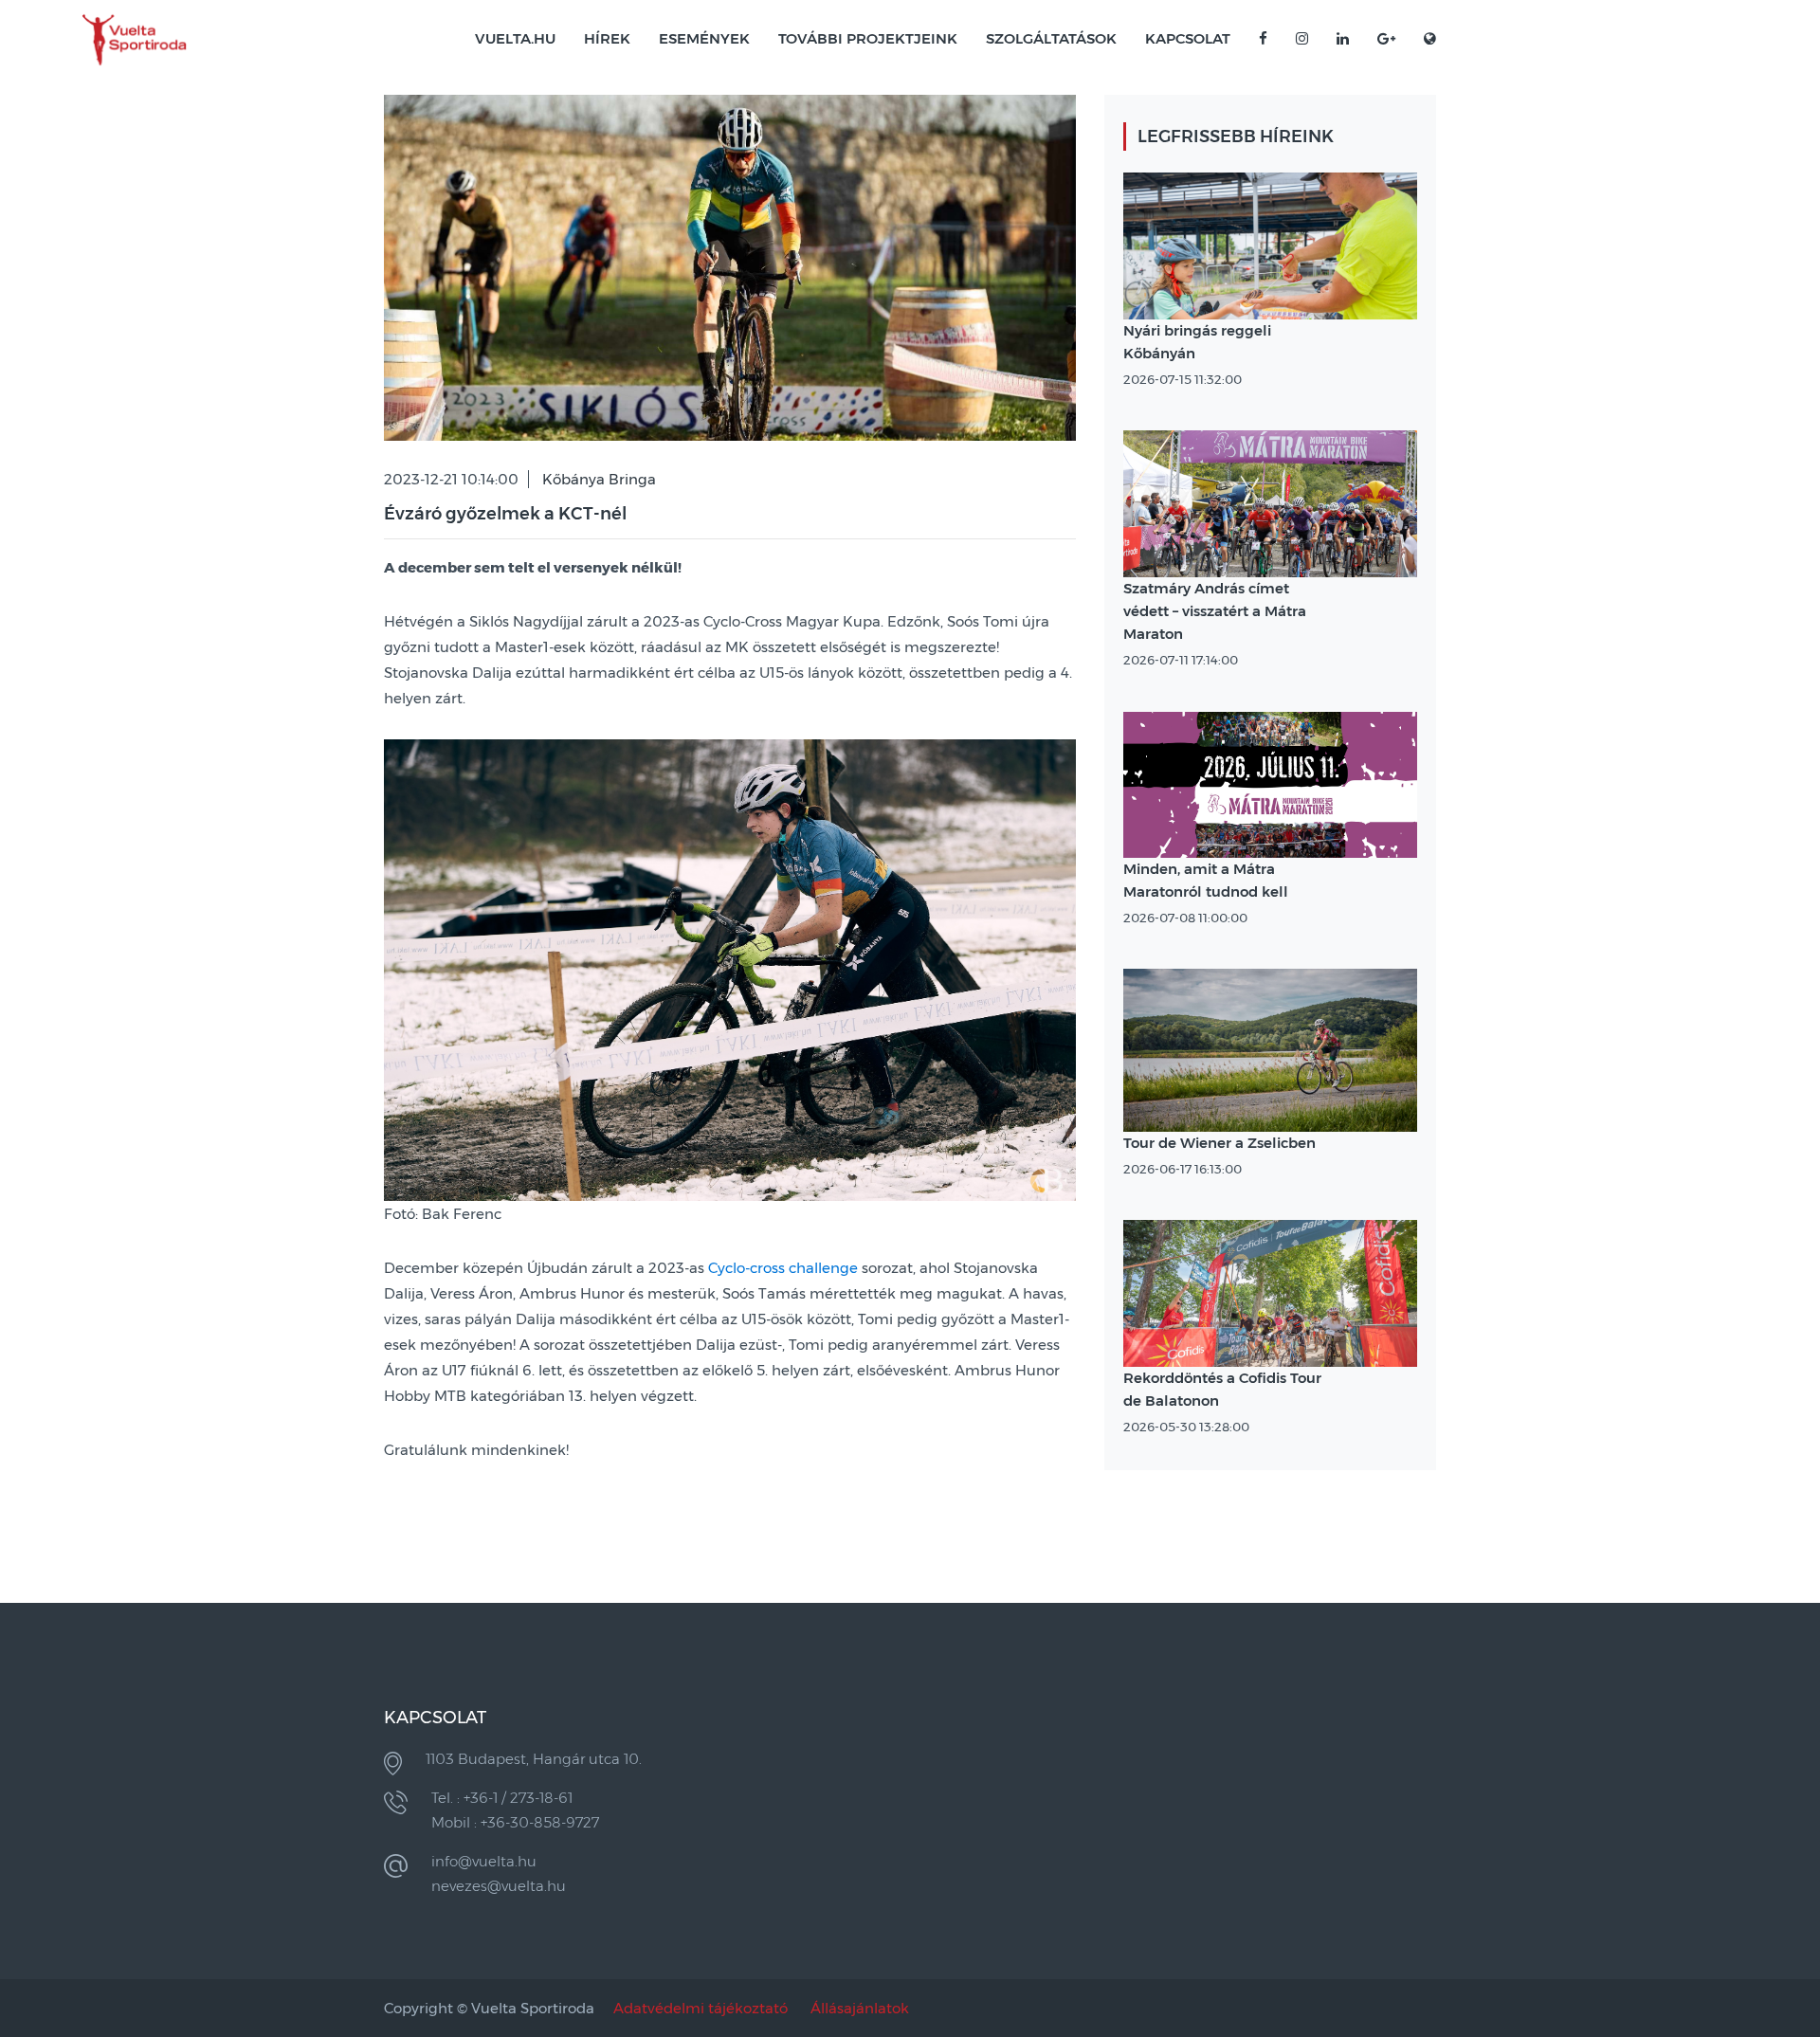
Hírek (607, 38)
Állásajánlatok (860, 2008)
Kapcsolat (1188, 38)
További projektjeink (868, 38)
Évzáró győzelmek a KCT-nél (505, 514)
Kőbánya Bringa (599, 479)
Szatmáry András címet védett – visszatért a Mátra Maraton (1215, 611)
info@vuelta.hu (484, 1861)
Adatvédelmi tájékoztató (701, 2008)
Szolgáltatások (1051, 38)
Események (704, 38)
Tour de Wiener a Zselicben (1219, 1143)
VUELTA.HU (515, 38)
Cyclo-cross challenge (783, 1268)
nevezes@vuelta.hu (499, 1886)
